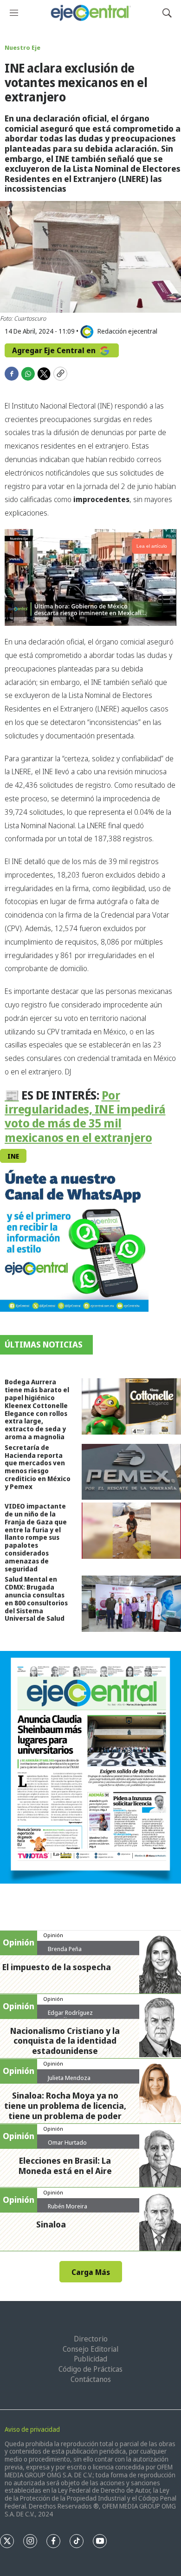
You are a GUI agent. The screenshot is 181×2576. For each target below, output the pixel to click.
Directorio (91, 2339)
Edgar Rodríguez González (70, 2016)
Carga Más (91, 2272)
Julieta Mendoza (69, 2078)
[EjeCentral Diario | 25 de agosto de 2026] (90, 1767)
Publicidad (90, 2359)
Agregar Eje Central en (55, 350)
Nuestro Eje (23, 47)
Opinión (53, 1935)
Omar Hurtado (67, 2142)
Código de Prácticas (90, 2369)
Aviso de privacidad (32, 2429)
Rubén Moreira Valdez (68, 2210)
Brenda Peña (65, 1949)
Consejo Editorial (90, 2349)
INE (13, 1156)
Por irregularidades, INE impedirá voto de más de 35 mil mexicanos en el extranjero (85, 1116)
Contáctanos (91, 2379)
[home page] (90, 13)
